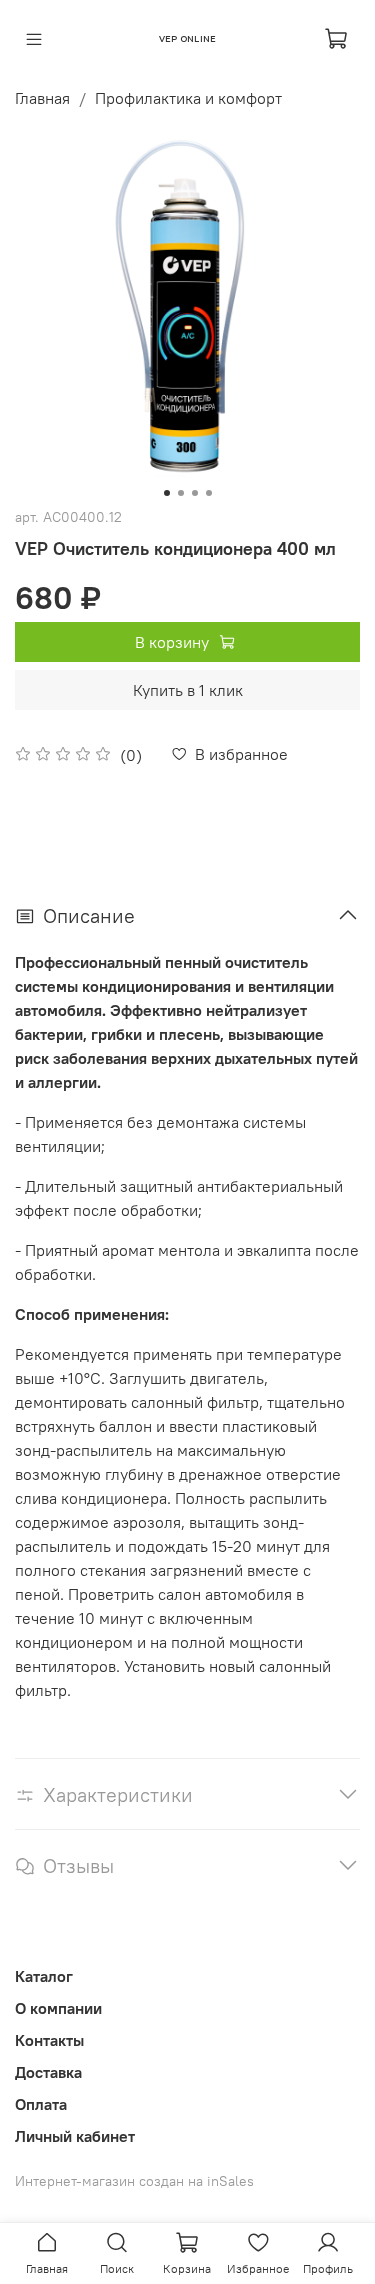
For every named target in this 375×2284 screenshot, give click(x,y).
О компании (58, 2008)
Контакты (49, 2040)
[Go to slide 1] (167, 493)
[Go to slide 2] (181, 493)
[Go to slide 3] (195, 493)
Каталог (44, 1976)
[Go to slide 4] (209, 493)
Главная (42, 98)
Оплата (41, 2104)
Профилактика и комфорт (188, 98)
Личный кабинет (75, 2136)
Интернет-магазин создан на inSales (134, 2181)
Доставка (48, 2072)
